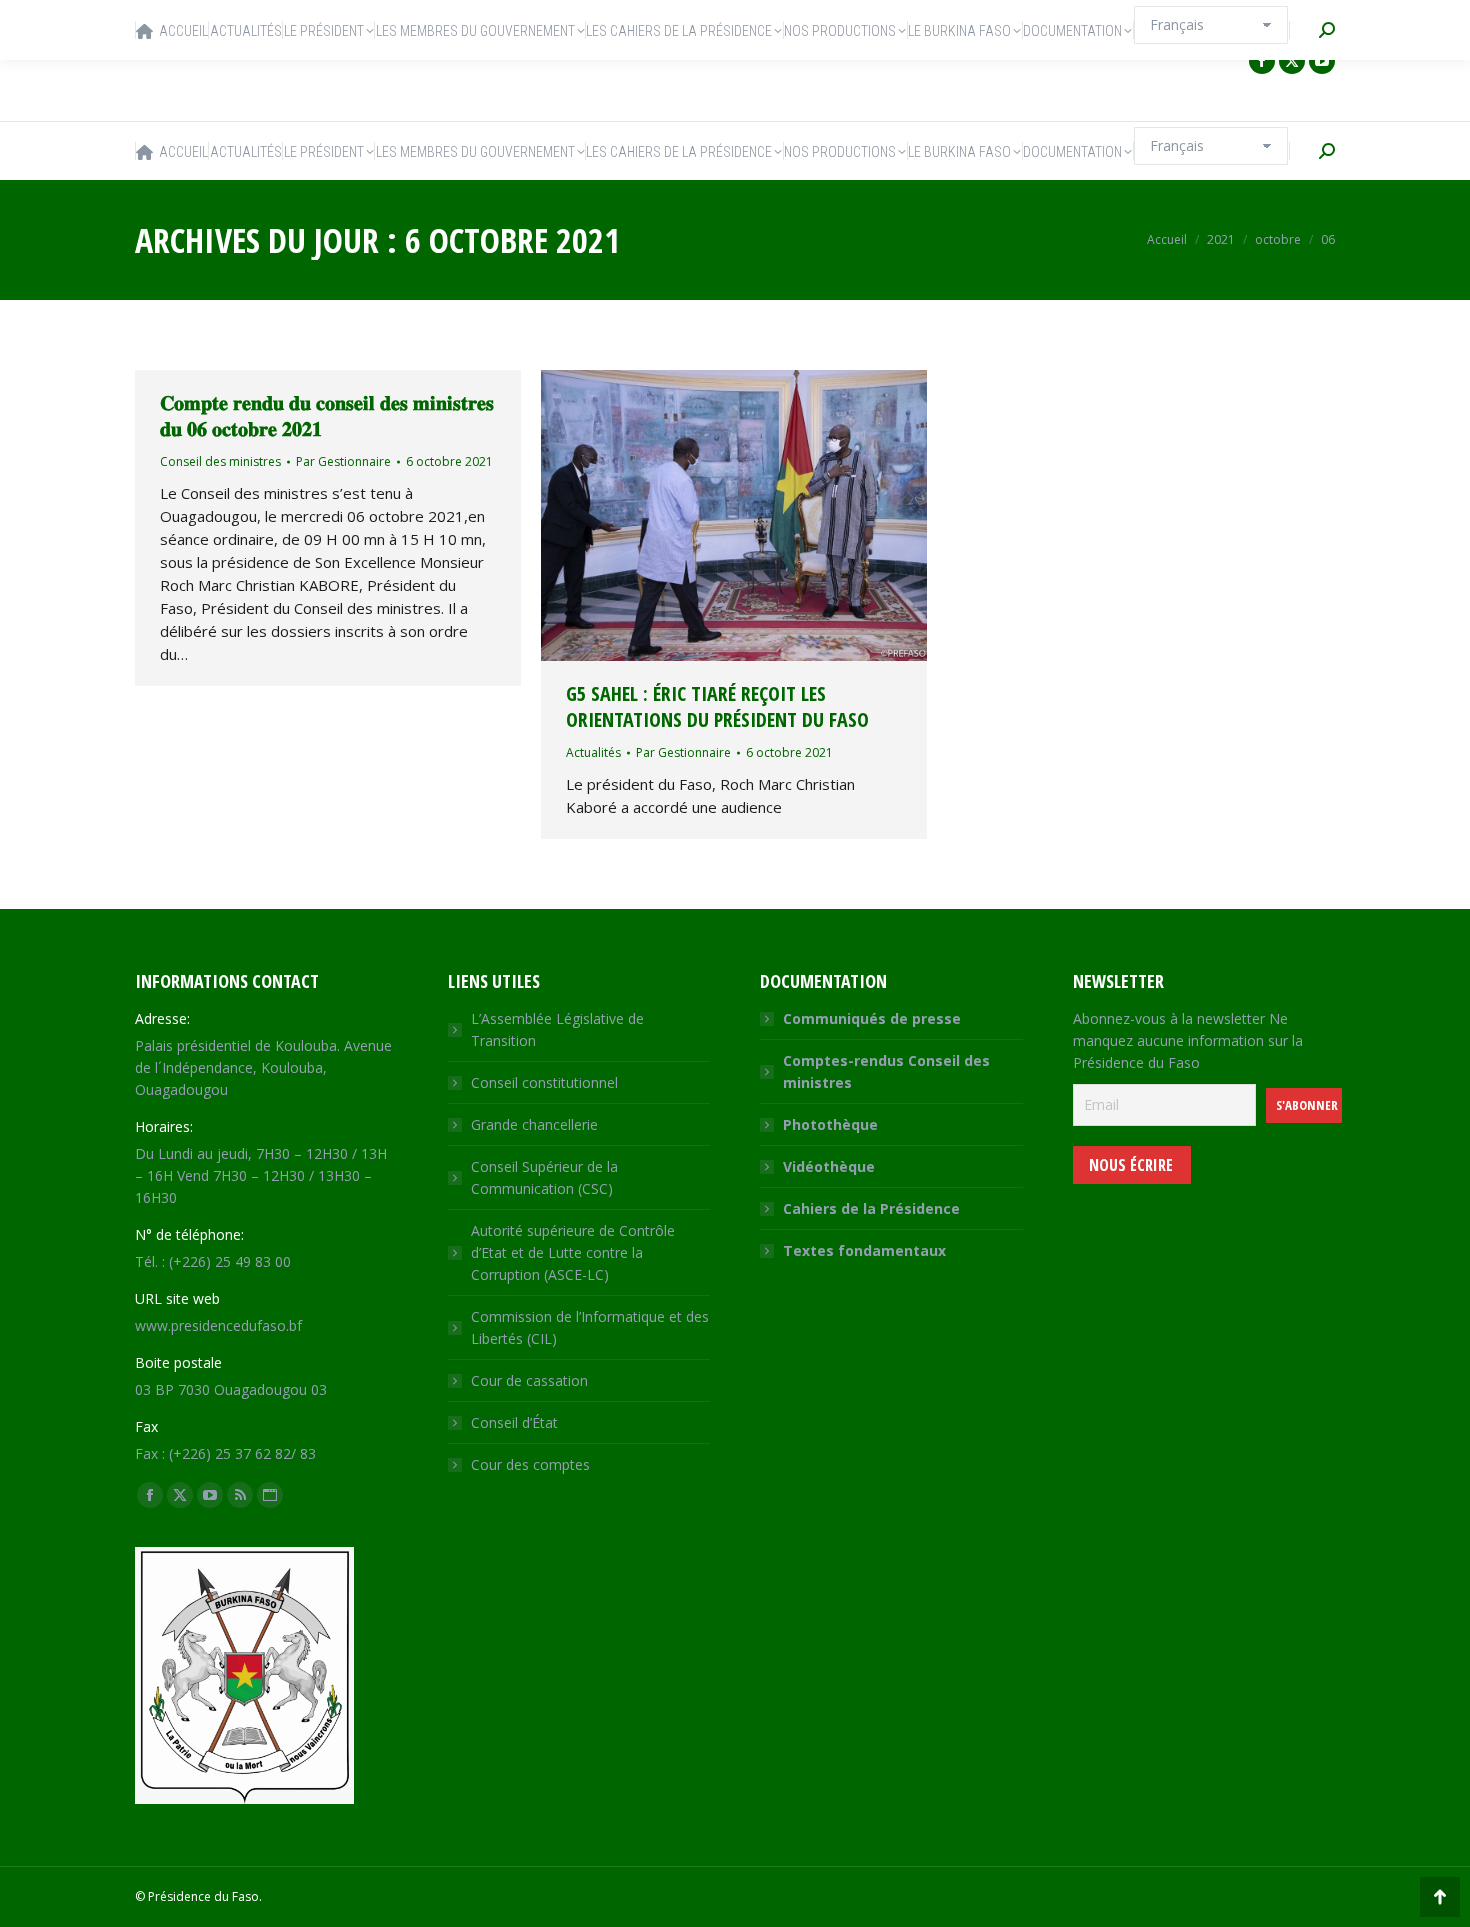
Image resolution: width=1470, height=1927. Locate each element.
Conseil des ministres (220, 461)
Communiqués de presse (872, 1018)
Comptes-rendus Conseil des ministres (886, 1071)
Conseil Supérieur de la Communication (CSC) (544, 1177)
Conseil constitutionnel (544, 1082)
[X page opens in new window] (1292, 61)
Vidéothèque (829, 1166)
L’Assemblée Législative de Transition (557, 1029)
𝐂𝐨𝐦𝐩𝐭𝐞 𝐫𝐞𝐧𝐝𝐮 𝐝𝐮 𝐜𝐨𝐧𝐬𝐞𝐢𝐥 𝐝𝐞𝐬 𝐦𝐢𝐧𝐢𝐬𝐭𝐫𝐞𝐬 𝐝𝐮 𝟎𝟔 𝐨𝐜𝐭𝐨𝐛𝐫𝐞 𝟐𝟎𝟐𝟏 (327, 415)
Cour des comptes (530, 1464)
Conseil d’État (514, 1422)
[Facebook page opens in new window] (1262, 61)
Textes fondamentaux (864, 1250)
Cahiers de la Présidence (871, 1208)
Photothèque (830, 1124)
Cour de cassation (529, 1380)
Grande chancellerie (534, 1124)
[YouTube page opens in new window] (1322, 61)
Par (343, 461)
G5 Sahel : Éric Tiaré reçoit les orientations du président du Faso (717, 706)
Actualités (593, 752)
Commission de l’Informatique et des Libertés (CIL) (590, 1327)
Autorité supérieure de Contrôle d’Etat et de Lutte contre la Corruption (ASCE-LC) (573, 1252)
